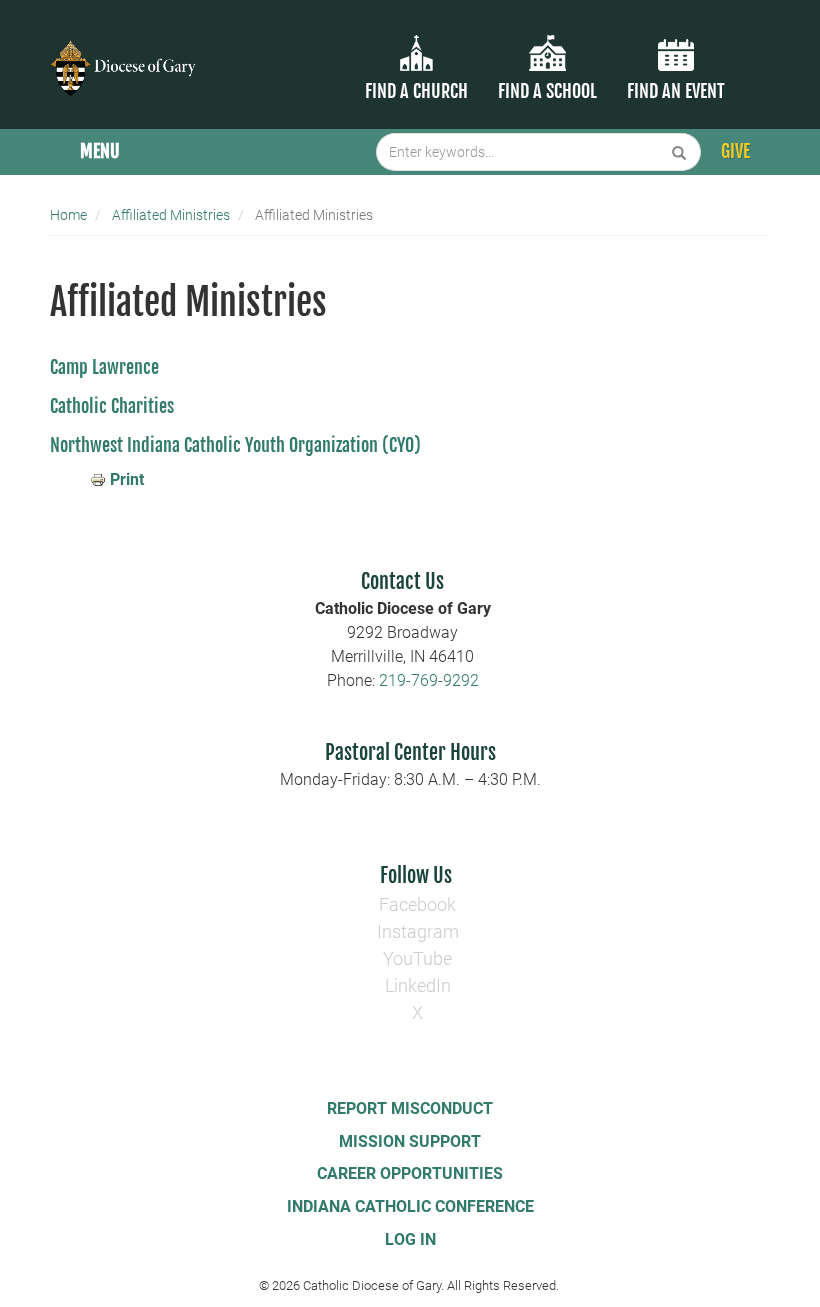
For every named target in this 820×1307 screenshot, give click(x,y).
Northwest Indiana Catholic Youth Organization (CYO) (235, 445)
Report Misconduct (410, 1108)
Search (679, 152)
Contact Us (402, 581)
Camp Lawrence (106, 367)
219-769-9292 (429, 680)
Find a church (416, 91)
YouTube (417, 958)
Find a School (547, 91)
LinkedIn (418, 985)
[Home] (125, 55)
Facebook (417, 904)
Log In (410, 1239)
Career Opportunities (410, 1173)
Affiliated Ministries (171, 215)
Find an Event (676, 91)
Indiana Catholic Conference (410, 1206)
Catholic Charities (114, 406)
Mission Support (410, 1141)
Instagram (418, 931)
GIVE (735, 151)
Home (68, 215)
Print (127, 479)
